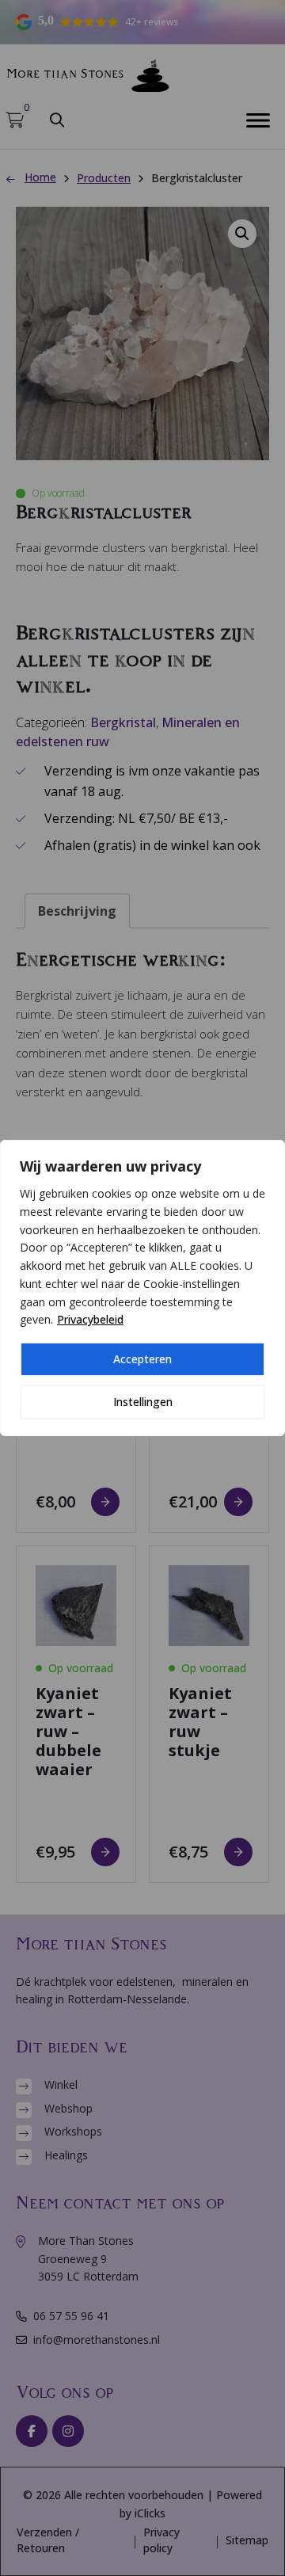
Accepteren (142, 1359)
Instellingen (143, 1402)
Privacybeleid (90, 1319)
